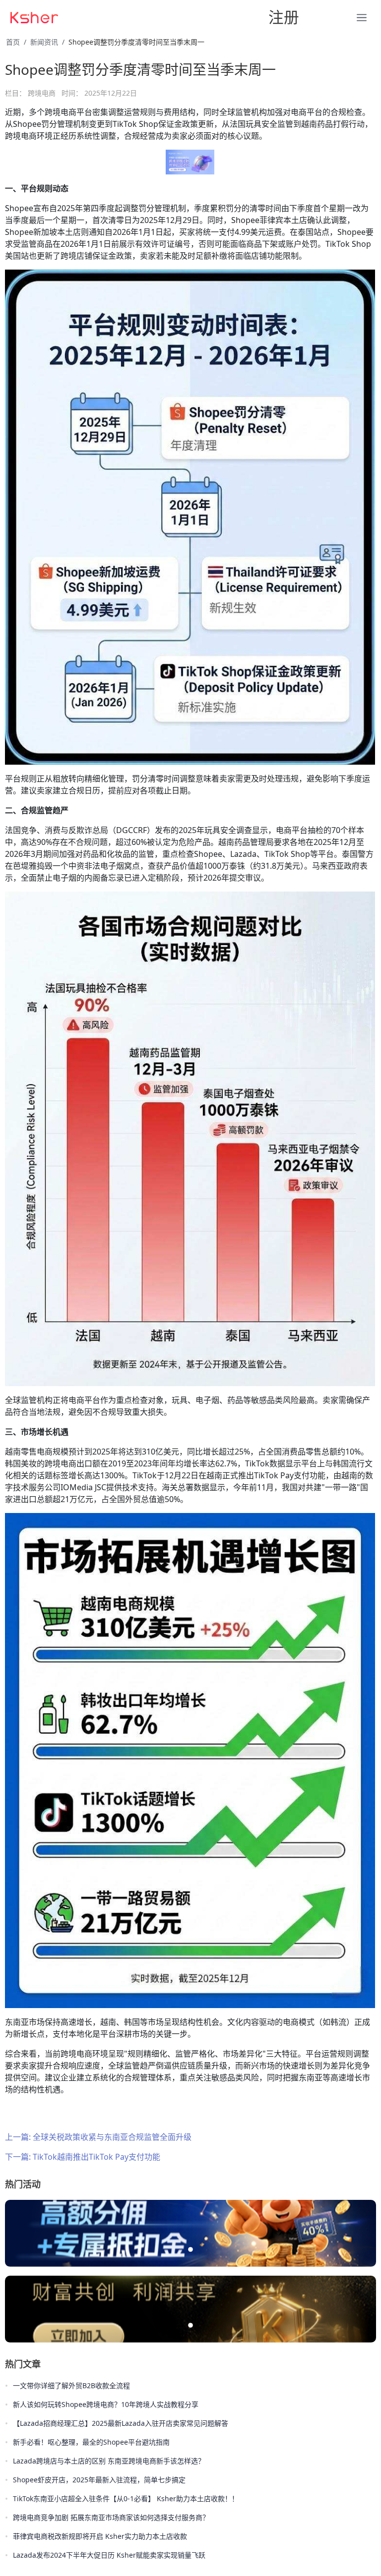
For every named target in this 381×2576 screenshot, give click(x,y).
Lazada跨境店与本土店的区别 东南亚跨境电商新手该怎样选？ (109, 2461)
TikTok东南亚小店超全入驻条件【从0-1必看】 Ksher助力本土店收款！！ (126, 2498)
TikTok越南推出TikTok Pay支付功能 (96, 2157)
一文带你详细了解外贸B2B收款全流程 (71, 2385)
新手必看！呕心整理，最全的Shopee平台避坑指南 (91, 2442)
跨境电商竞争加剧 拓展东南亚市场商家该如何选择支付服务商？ (111, 2517)
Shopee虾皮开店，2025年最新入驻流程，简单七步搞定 (99, 2480)
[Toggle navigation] (126, 17)
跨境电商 (42, 93)
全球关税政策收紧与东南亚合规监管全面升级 (112, 2137)
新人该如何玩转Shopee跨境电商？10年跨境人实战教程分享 (106, 2404)
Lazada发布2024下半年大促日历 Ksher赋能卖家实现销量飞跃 (109, 2555)
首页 (13, 42)
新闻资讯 (44, 42)
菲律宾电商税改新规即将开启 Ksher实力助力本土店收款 (100, 2536)
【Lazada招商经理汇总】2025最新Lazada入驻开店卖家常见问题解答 (121, 2423)
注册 (284, 17)
